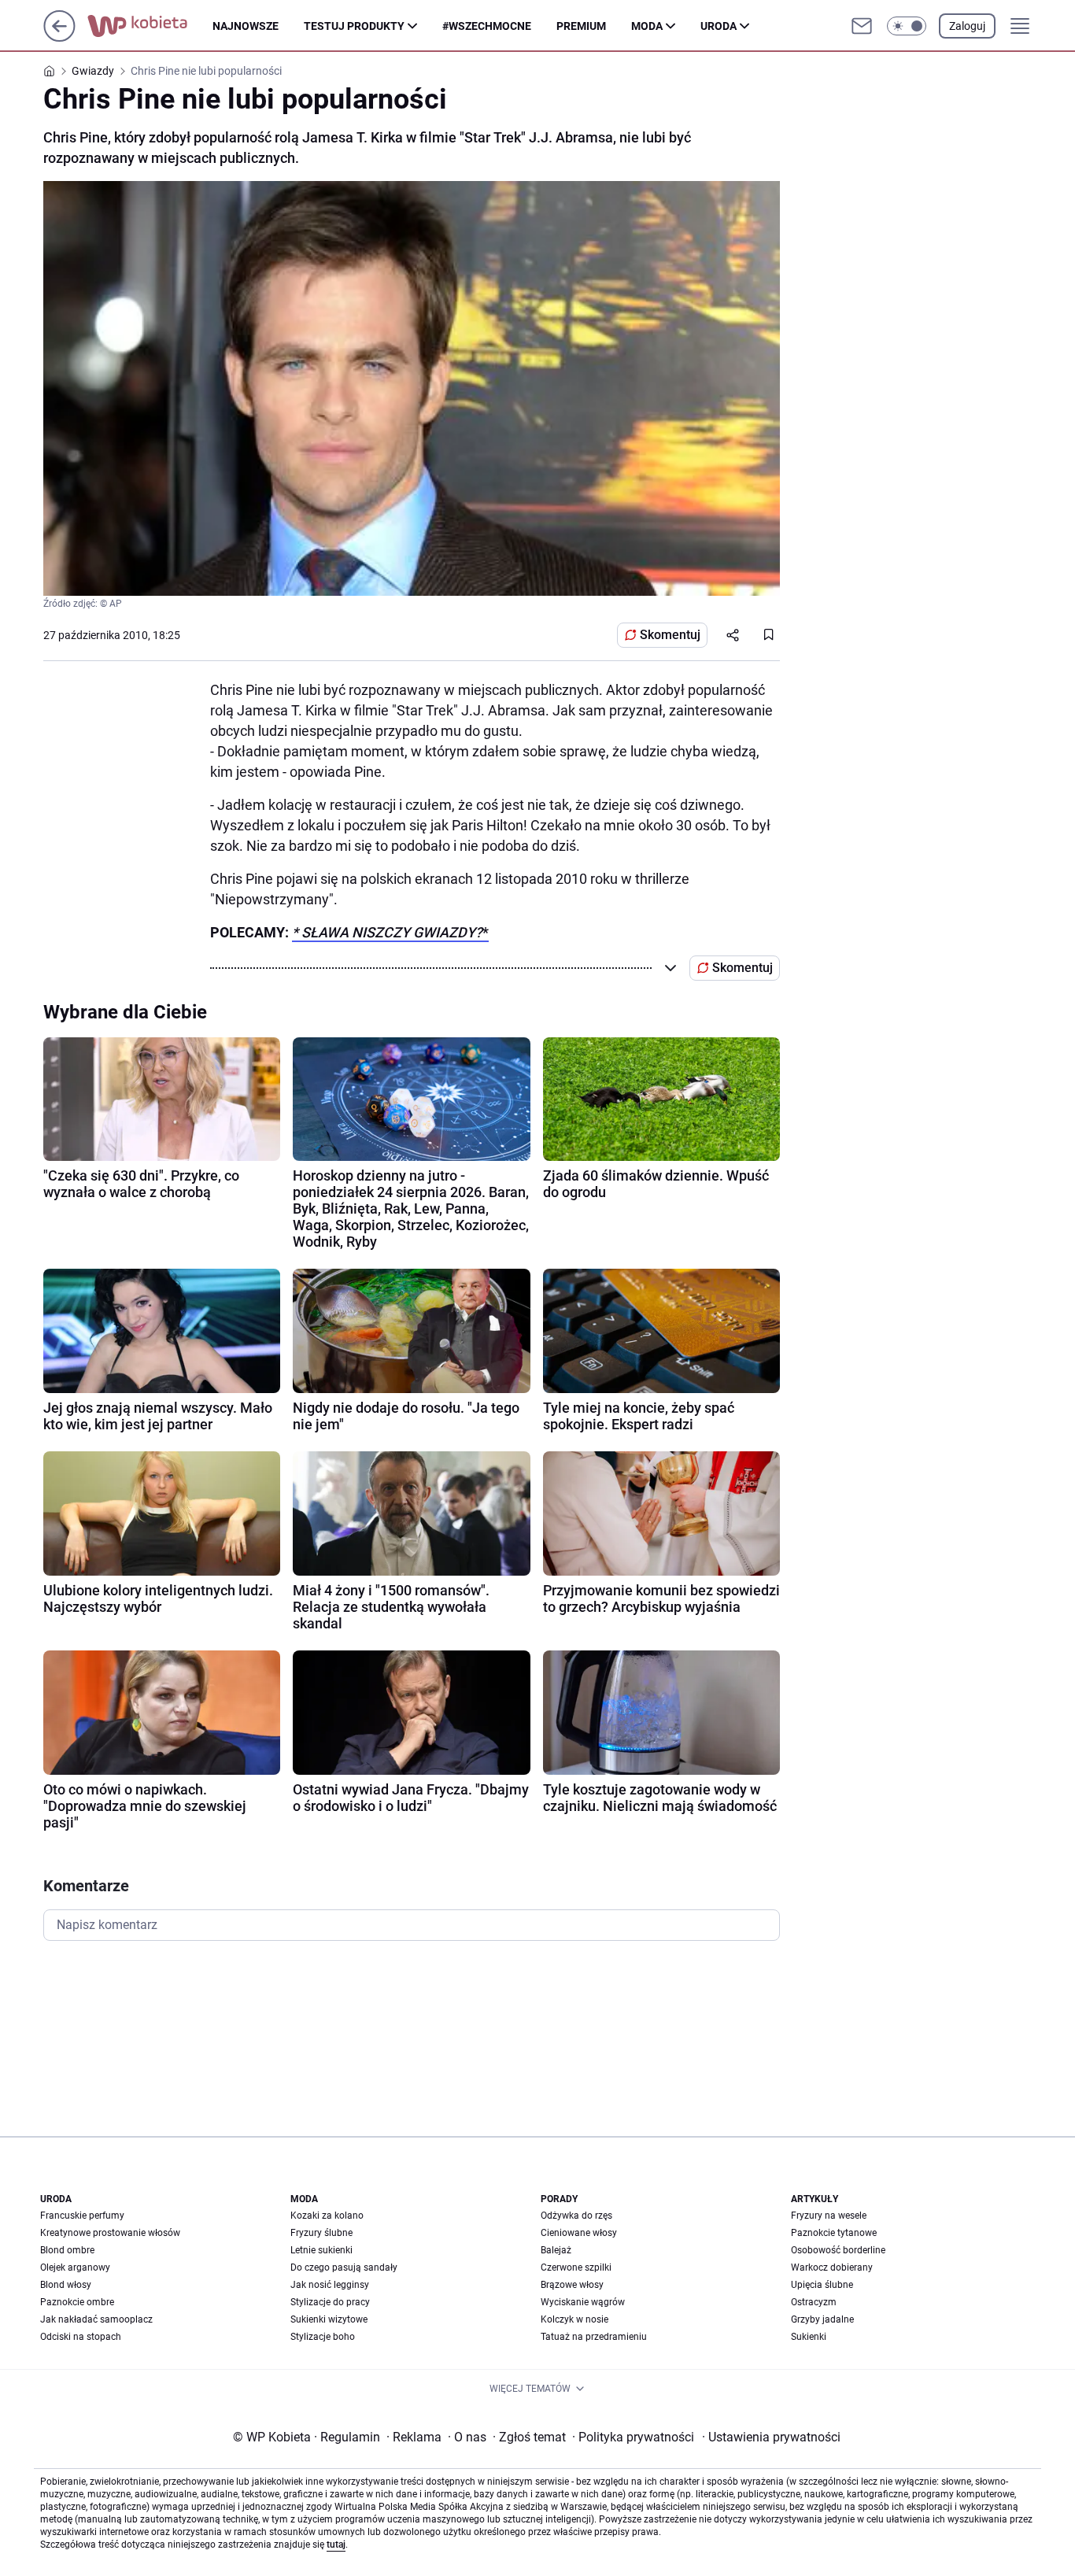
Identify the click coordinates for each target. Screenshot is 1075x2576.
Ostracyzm (814, 2302)
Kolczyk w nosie (574, 2319)
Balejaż (556, 2250)
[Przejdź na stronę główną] (59, 37)
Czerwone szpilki (576, 2267)
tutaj (336, 2545)
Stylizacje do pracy (330, 2302)
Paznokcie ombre (77, 2302)
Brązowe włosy (572, 2285)
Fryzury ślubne (321, 2233)
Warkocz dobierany (832, 2267)
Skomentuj (670, 635)
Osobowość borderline (838, 2250)
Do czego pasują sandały (344, 2267)
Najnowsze (246, 26)
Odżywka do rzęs (576, 2216)
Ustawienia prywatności (771, 2437)
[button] (907, 26)
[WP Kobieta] (150, 26)
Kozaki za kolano (327, 2216)
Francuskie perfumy (82, 2216)
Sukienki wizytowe (329, 2319)
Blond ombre (67, 2250)
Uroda (719, 26)
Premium (581, 26)
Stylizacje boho (323, 2337)
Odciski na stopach (81, 2337)
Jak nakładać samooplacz (96, 2319)
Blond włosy (66, 2285)
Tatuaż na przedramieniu (594, 2337)
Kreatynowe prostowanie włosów (110, 2233)
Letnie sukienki (321, 2250)
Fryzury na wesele (829, 2216)
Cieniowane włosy (579, 2233)
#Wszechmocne (487, 26)
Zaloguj (967, 26)
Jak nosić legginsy (330, 2285)
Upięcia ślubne (822, 2285)
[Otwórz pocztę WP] (862, 26)
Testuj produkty (354, 26)
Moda (647, 26)
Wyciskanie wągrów (583, 2302)
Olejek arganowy (75, 2267)
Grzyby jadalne (822, 2319)
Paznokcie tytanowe (834, 2233)
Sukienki (809, 2337)
